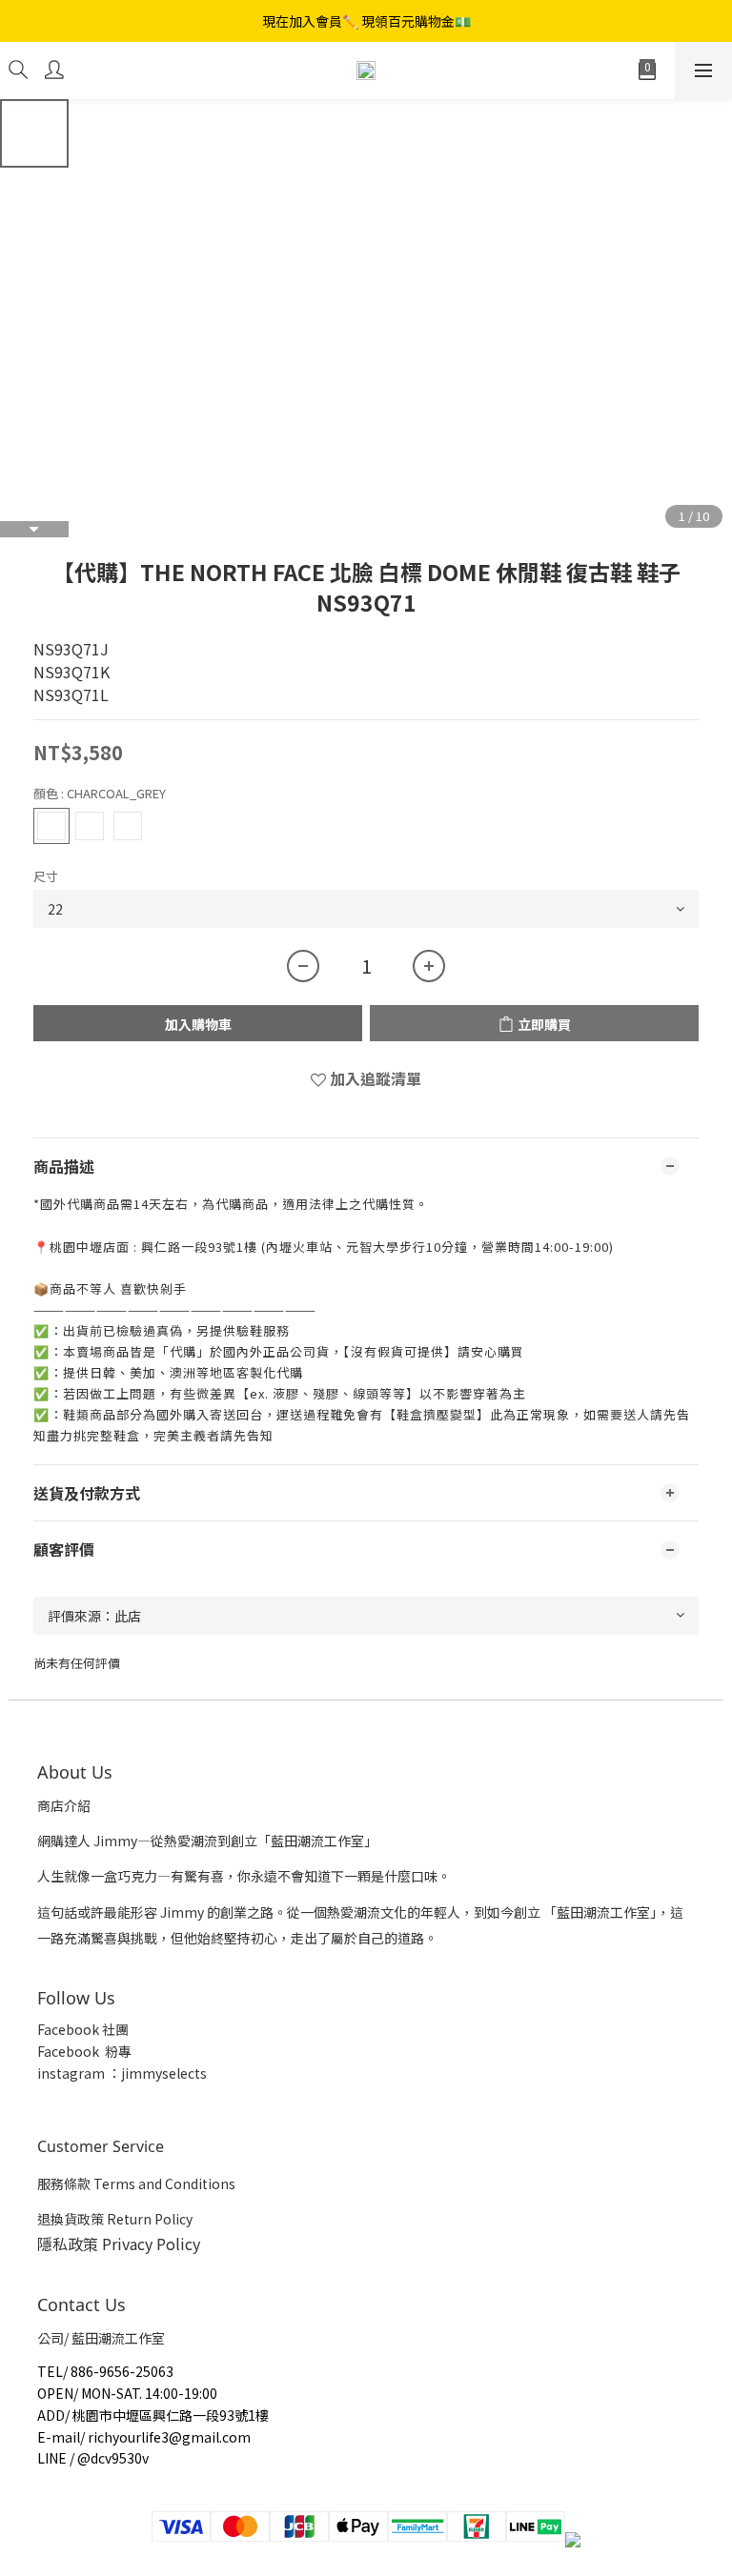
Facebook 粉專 (84, 2051)
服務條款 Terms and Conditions (136, 2184)
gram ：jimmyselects (138, 2073)
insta (53, 2073)
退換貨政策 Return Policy (115, 2219)
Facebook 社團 (84, 2029)
